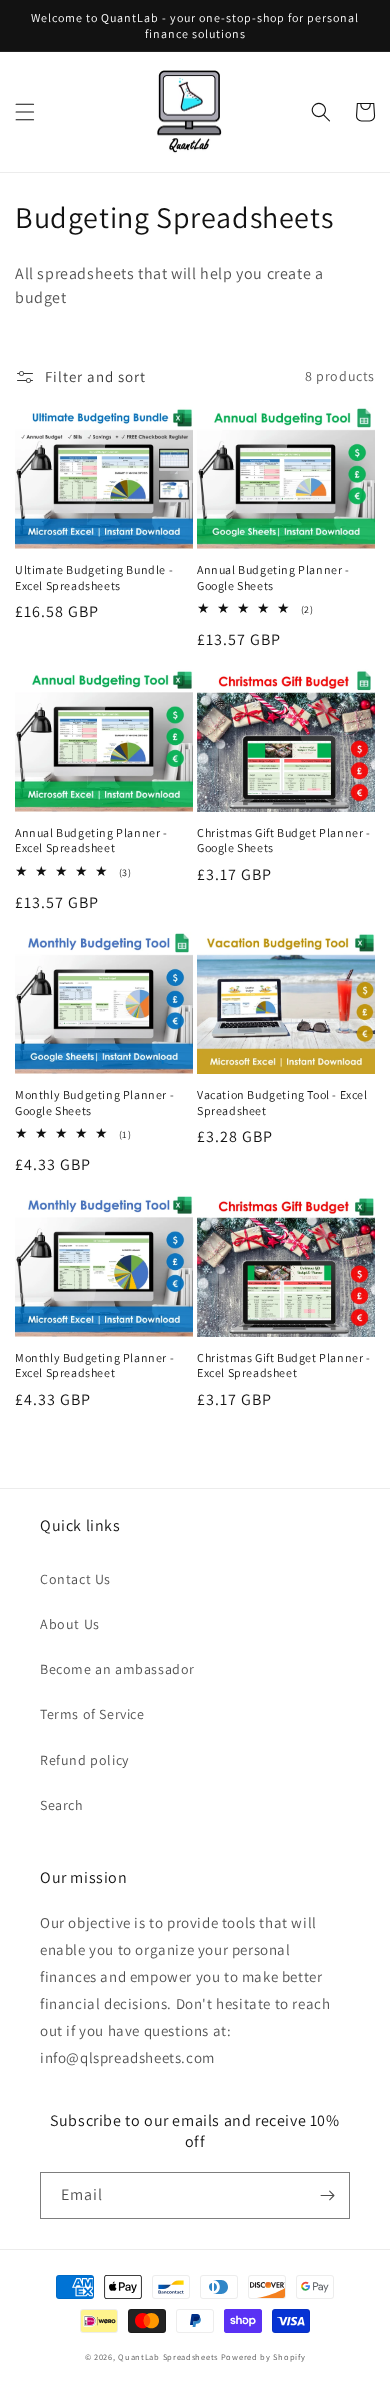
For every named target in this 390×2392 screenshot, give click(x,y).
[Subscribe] (327, 2195)
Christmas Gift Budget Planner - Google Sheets (284, 840)
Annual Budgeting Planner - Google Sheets (273, 577)
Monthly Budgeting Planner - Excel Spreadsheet (94, 1365)
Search (62, 1805)
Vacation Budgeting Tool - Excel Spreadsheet (282, 1102)
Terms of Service (92, 1714)
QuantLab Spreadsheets (168, 2356)
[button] (25, 112)
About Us (70, 1624)
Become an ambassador (117, 1669)
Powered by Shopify (263, 2356)
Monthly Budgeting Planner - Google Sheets (94, 1102)
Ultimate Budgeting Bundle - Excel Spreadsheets (94, 577)
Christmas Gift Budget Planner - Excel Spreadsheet (284, 1365)
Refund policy (84, 1760)
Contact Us (75, 1579)
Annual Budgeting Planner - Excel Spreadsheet (91, 840)
